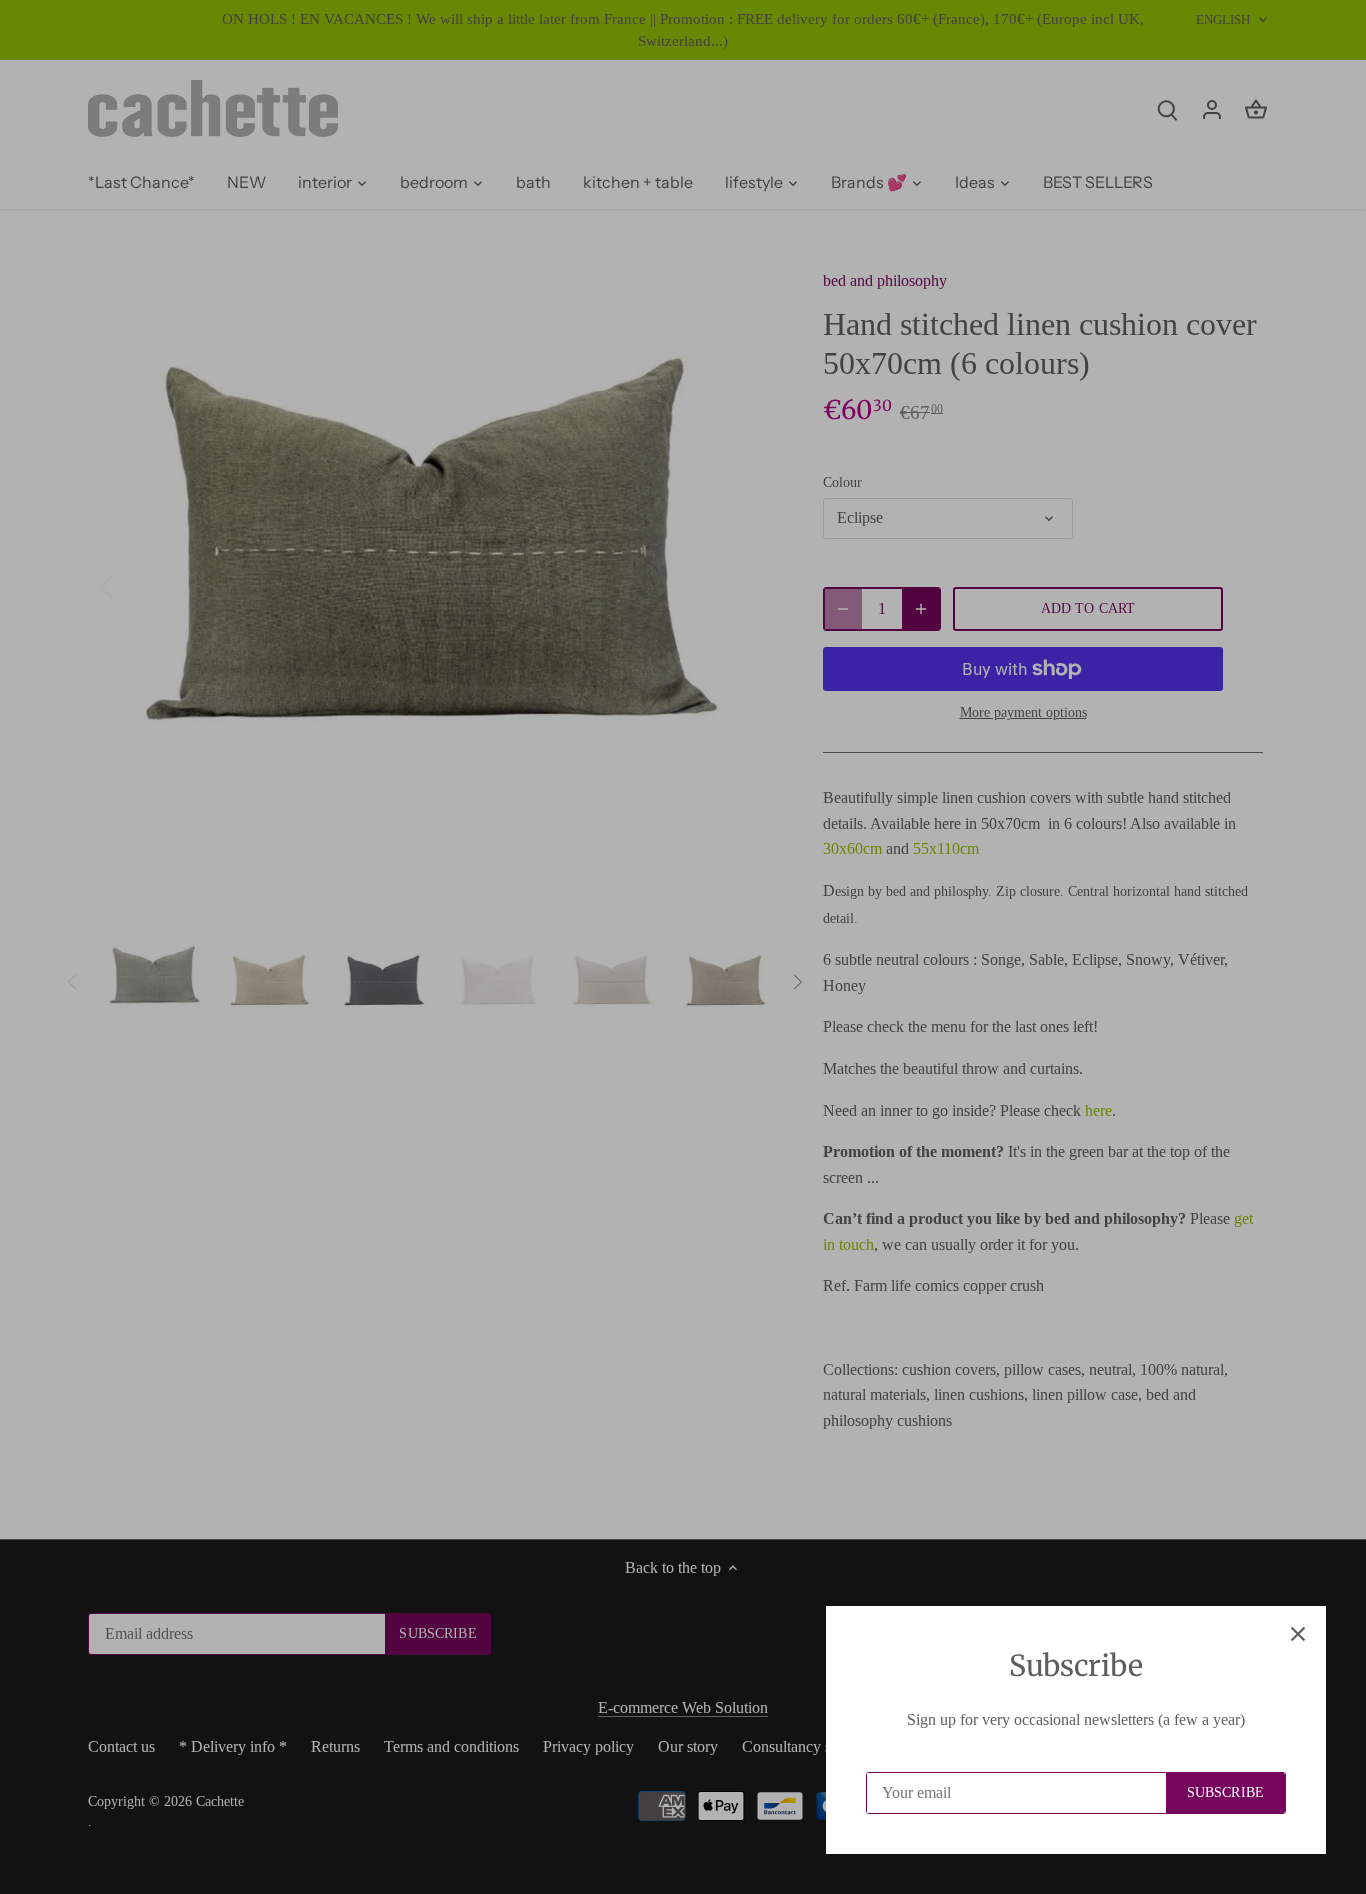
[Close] (1298, 1634)
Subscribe (1225, 1792)
